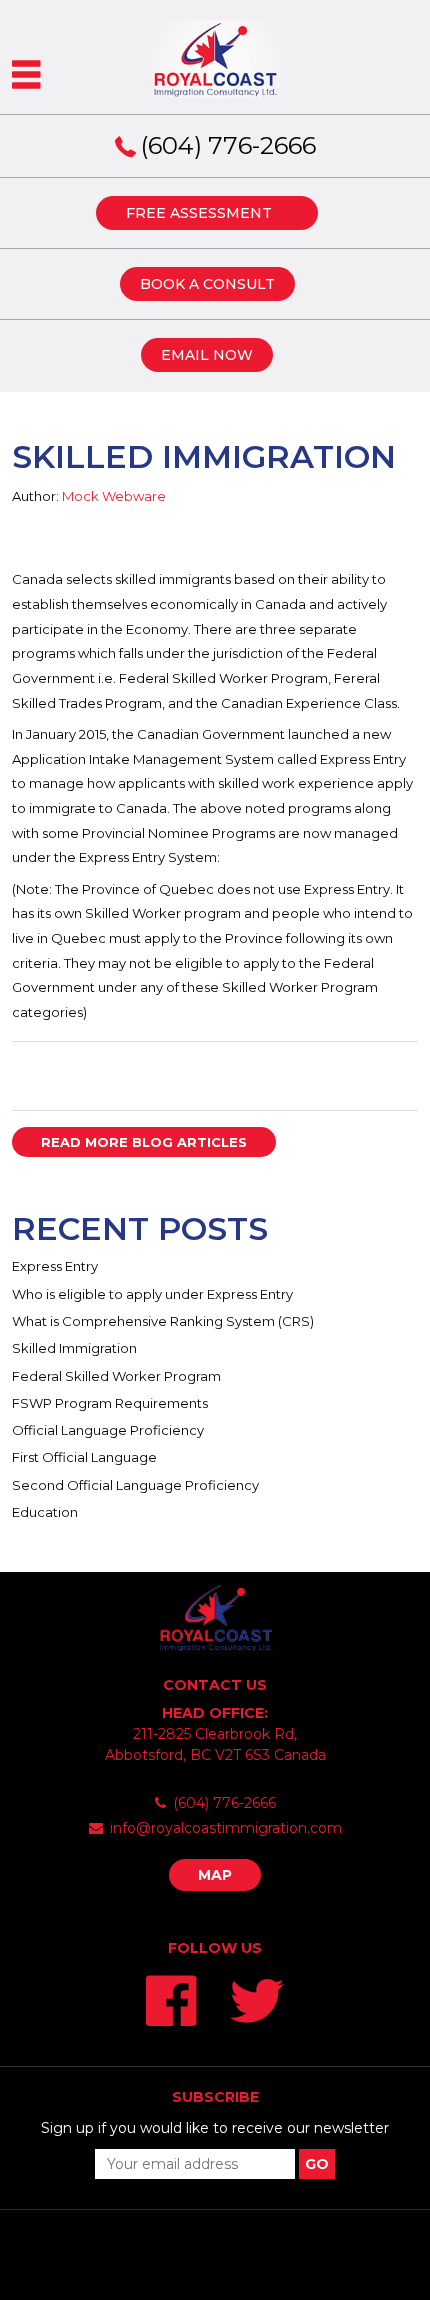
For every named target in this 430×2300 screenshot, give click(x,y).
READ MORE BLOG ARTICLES (144, 1142)
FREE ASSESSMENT (199, 213)
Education (45, 1512)
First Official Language (84, 1457)
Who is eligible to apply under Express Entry (152, 1294)
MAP (215, 1875)
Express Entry (55, 1266)
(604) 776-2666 (228, 145)
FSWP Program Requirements (110, 1403)
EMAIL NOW (207, 355)
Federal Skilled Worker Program (116, 1376)
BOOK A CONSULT (207, 284)
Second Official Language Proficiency (135, 1485)
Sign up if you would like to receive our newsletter (215, 2128)
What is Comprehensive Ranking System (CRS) (163, 1321)
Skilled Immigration (74, 1348)
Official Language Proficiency (108, 1430)
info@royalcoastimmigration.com (226, 1828)
